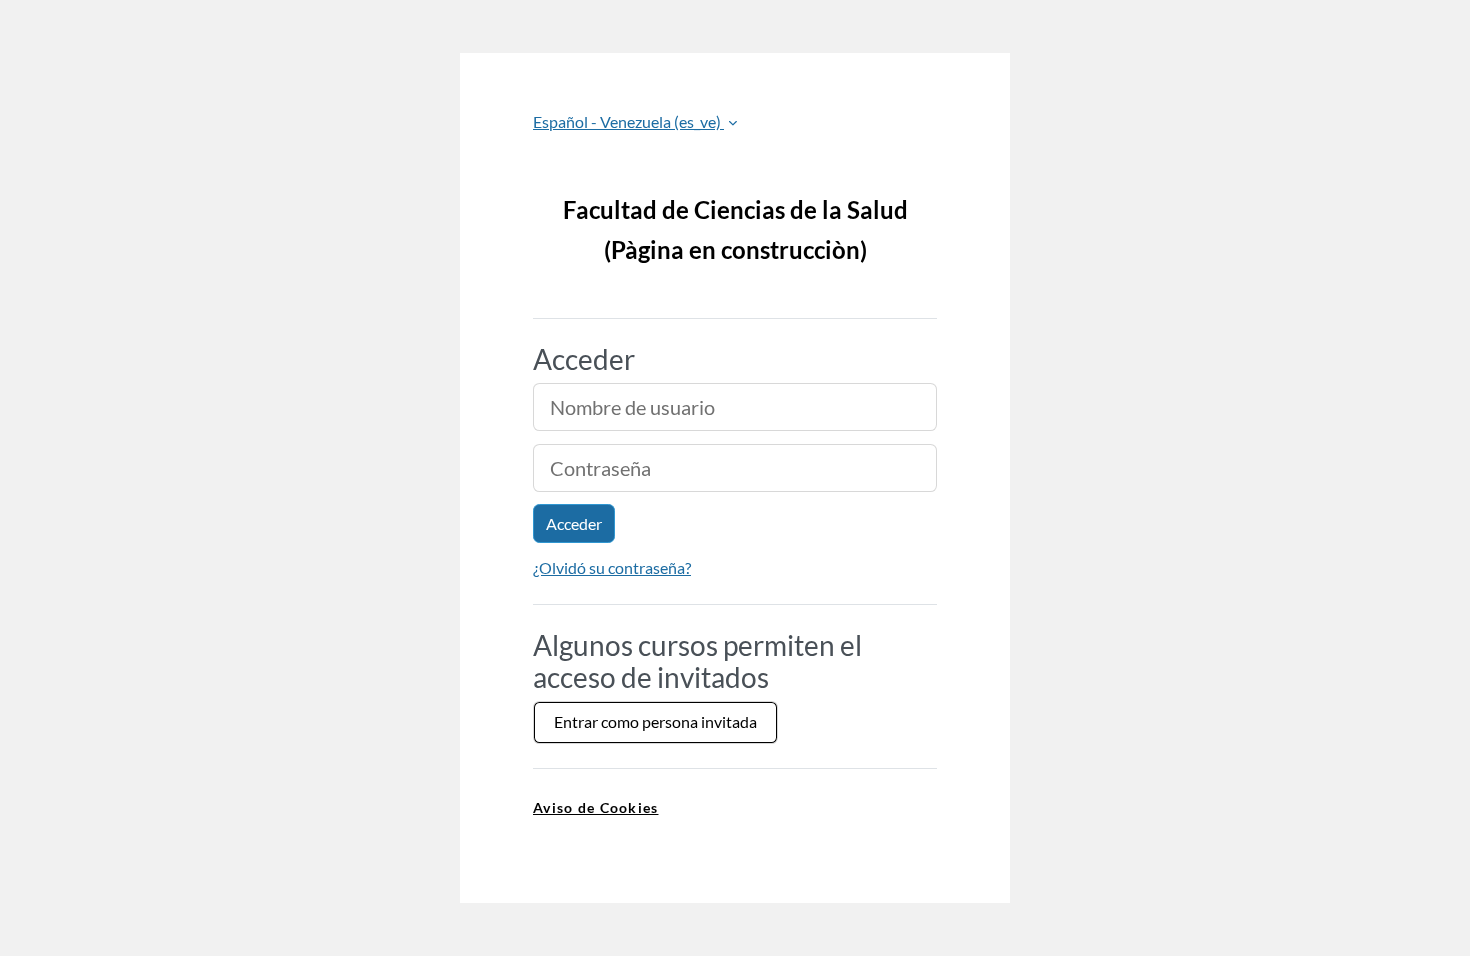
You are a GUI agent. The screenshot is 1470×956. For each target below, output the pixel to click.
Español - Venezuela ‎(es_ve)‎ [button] (628, 121)
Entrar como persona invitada (655, 721)
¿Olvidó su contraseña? (612, 567)
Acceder (574, 523)
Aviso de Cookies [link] (595, 807)
